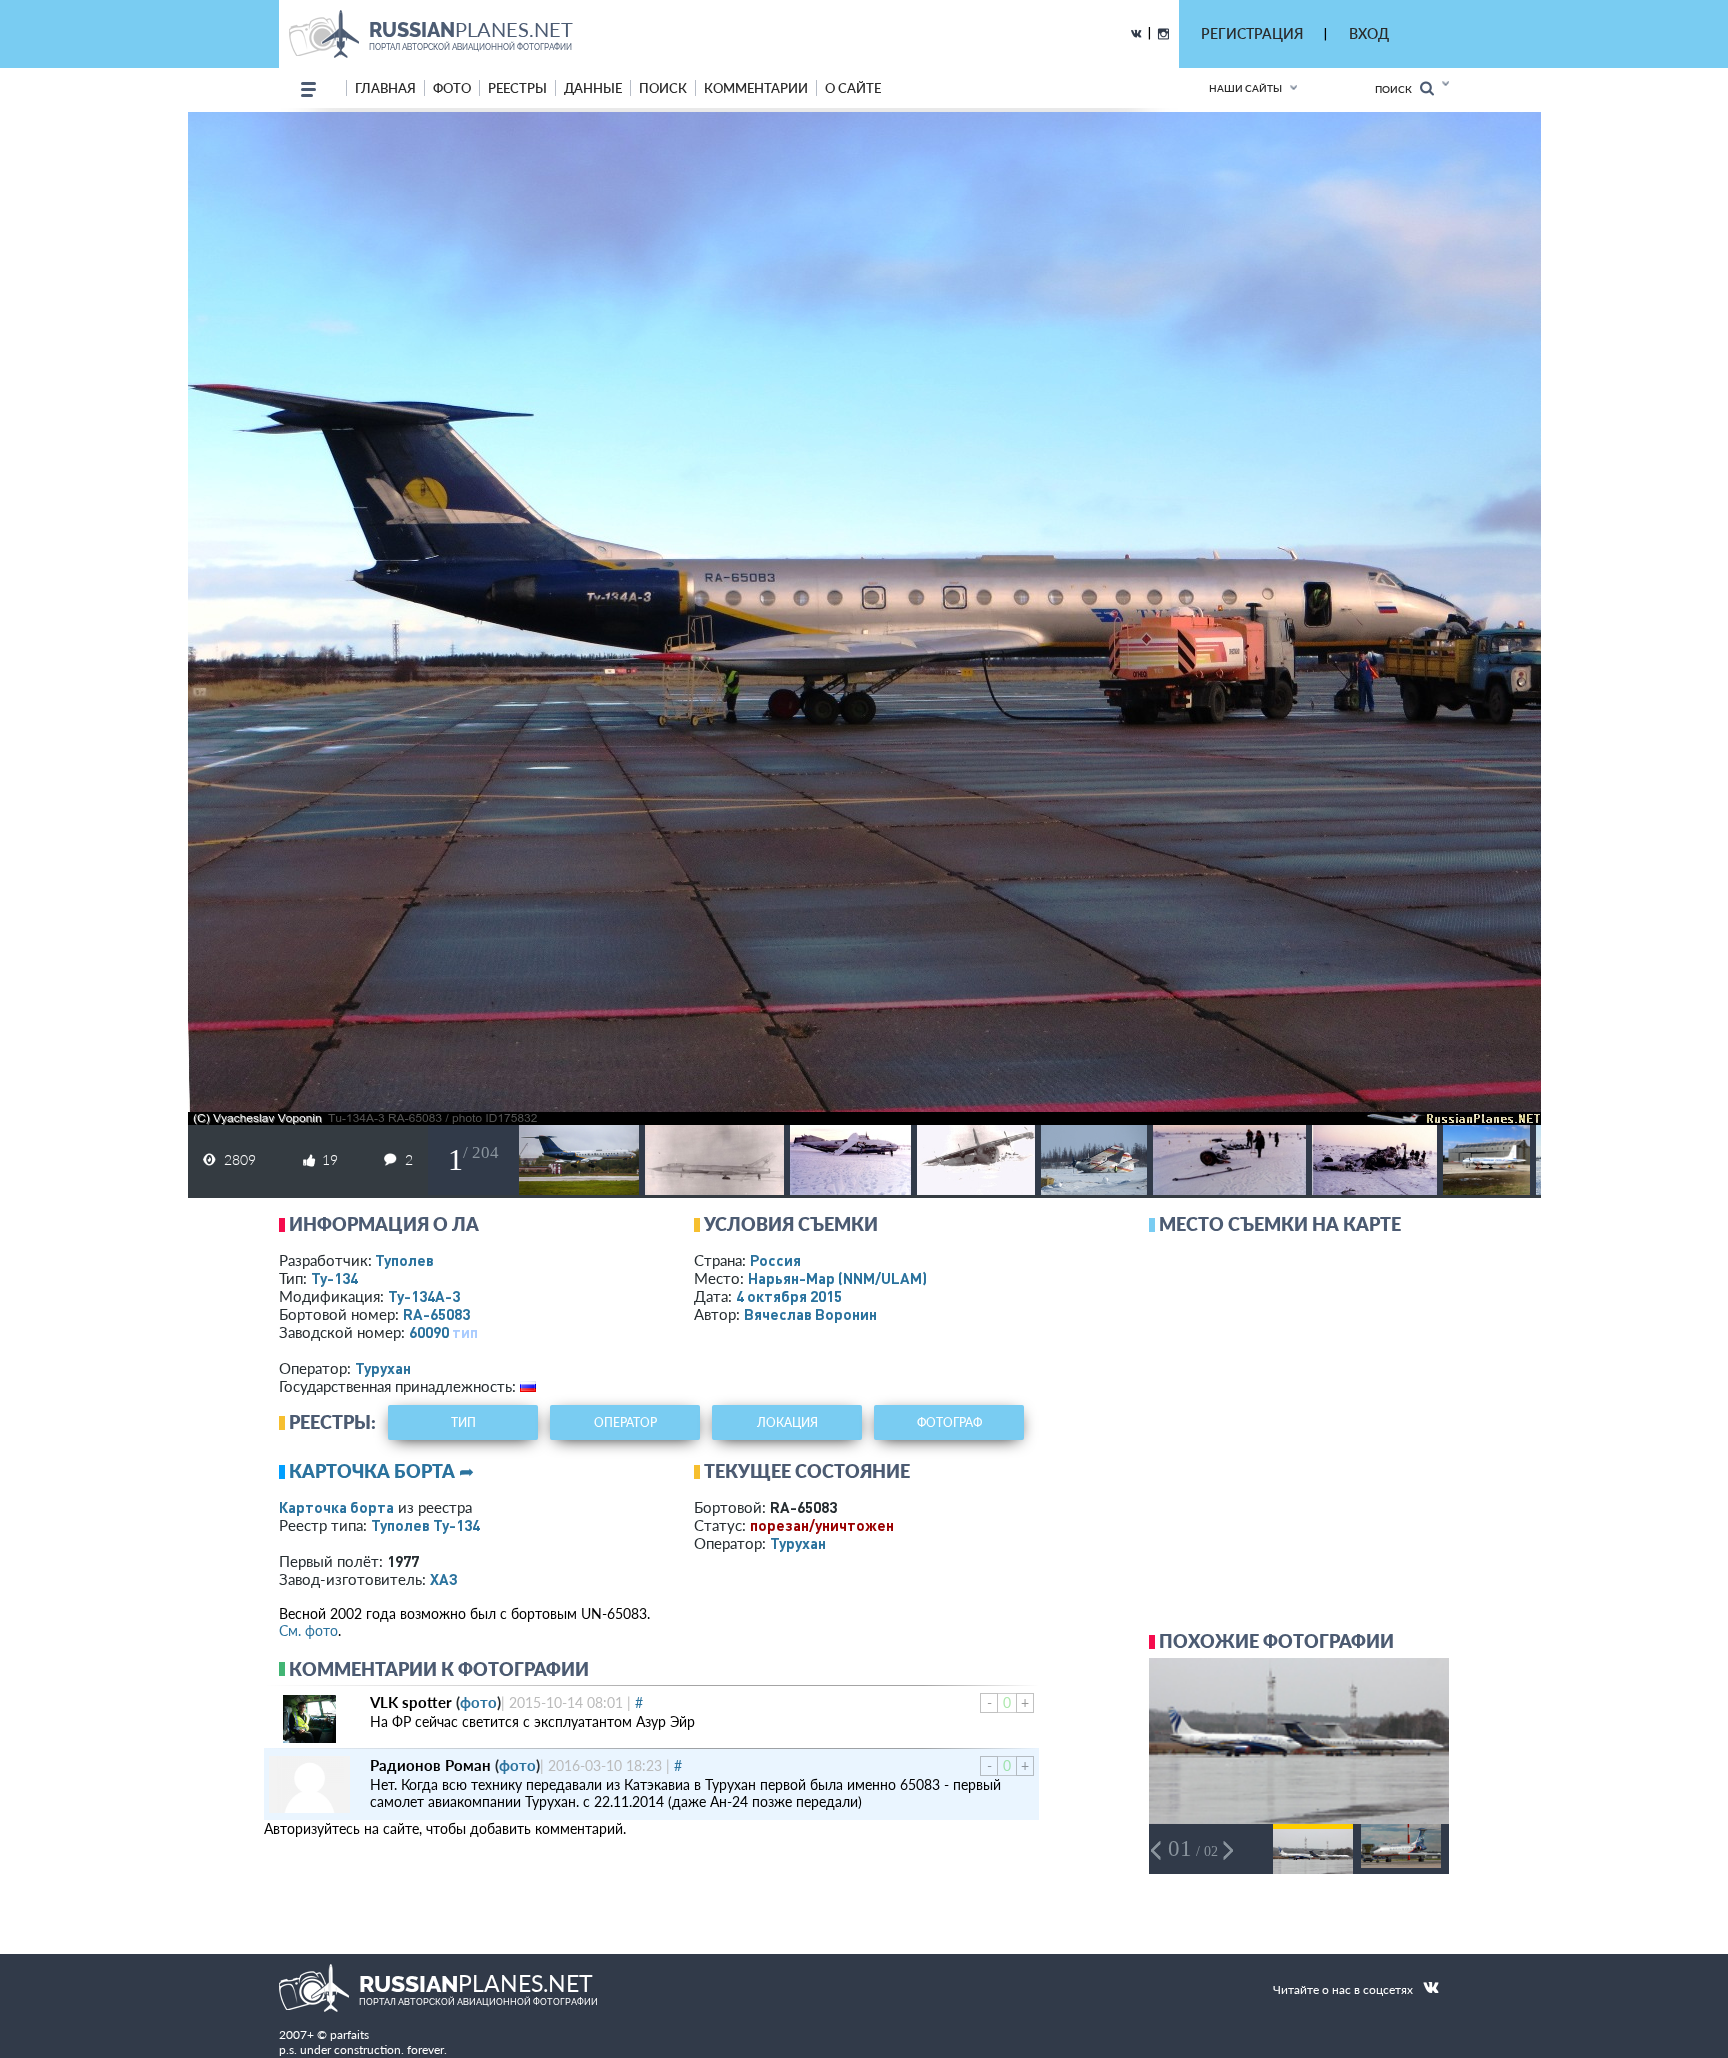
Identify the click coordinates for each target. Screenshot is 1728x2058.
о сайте (853, 88)
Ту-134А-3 (424, 1296)
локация (787, 1422)
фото (452, 88)
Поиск (1397, 89)
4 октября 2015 (789, 1296)
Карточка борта (336, 1507)
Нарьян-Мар (837, 1278)
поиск (663, 88)
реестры (517, 88)
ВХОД (1369, 33)
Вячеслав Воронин (810, 1314)
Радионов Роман (430, 1765)
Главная (385, 88)
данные (593, 88)
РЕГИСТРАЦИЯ (1252, 33)
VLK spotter (411, 1702)
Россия (775, 1260)
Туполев (404, 1260)
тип (465, 1332)
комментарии (756, 88)
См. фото (308, 1630)
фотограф (949, 1422)
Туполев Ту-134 (425, 1525)
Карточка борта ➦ (381, 1471)
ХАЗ (444, 1579)
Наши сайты (1245, 88)
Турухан (383, 1368)
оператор (625, 1422)
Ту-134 (334, 1278)
